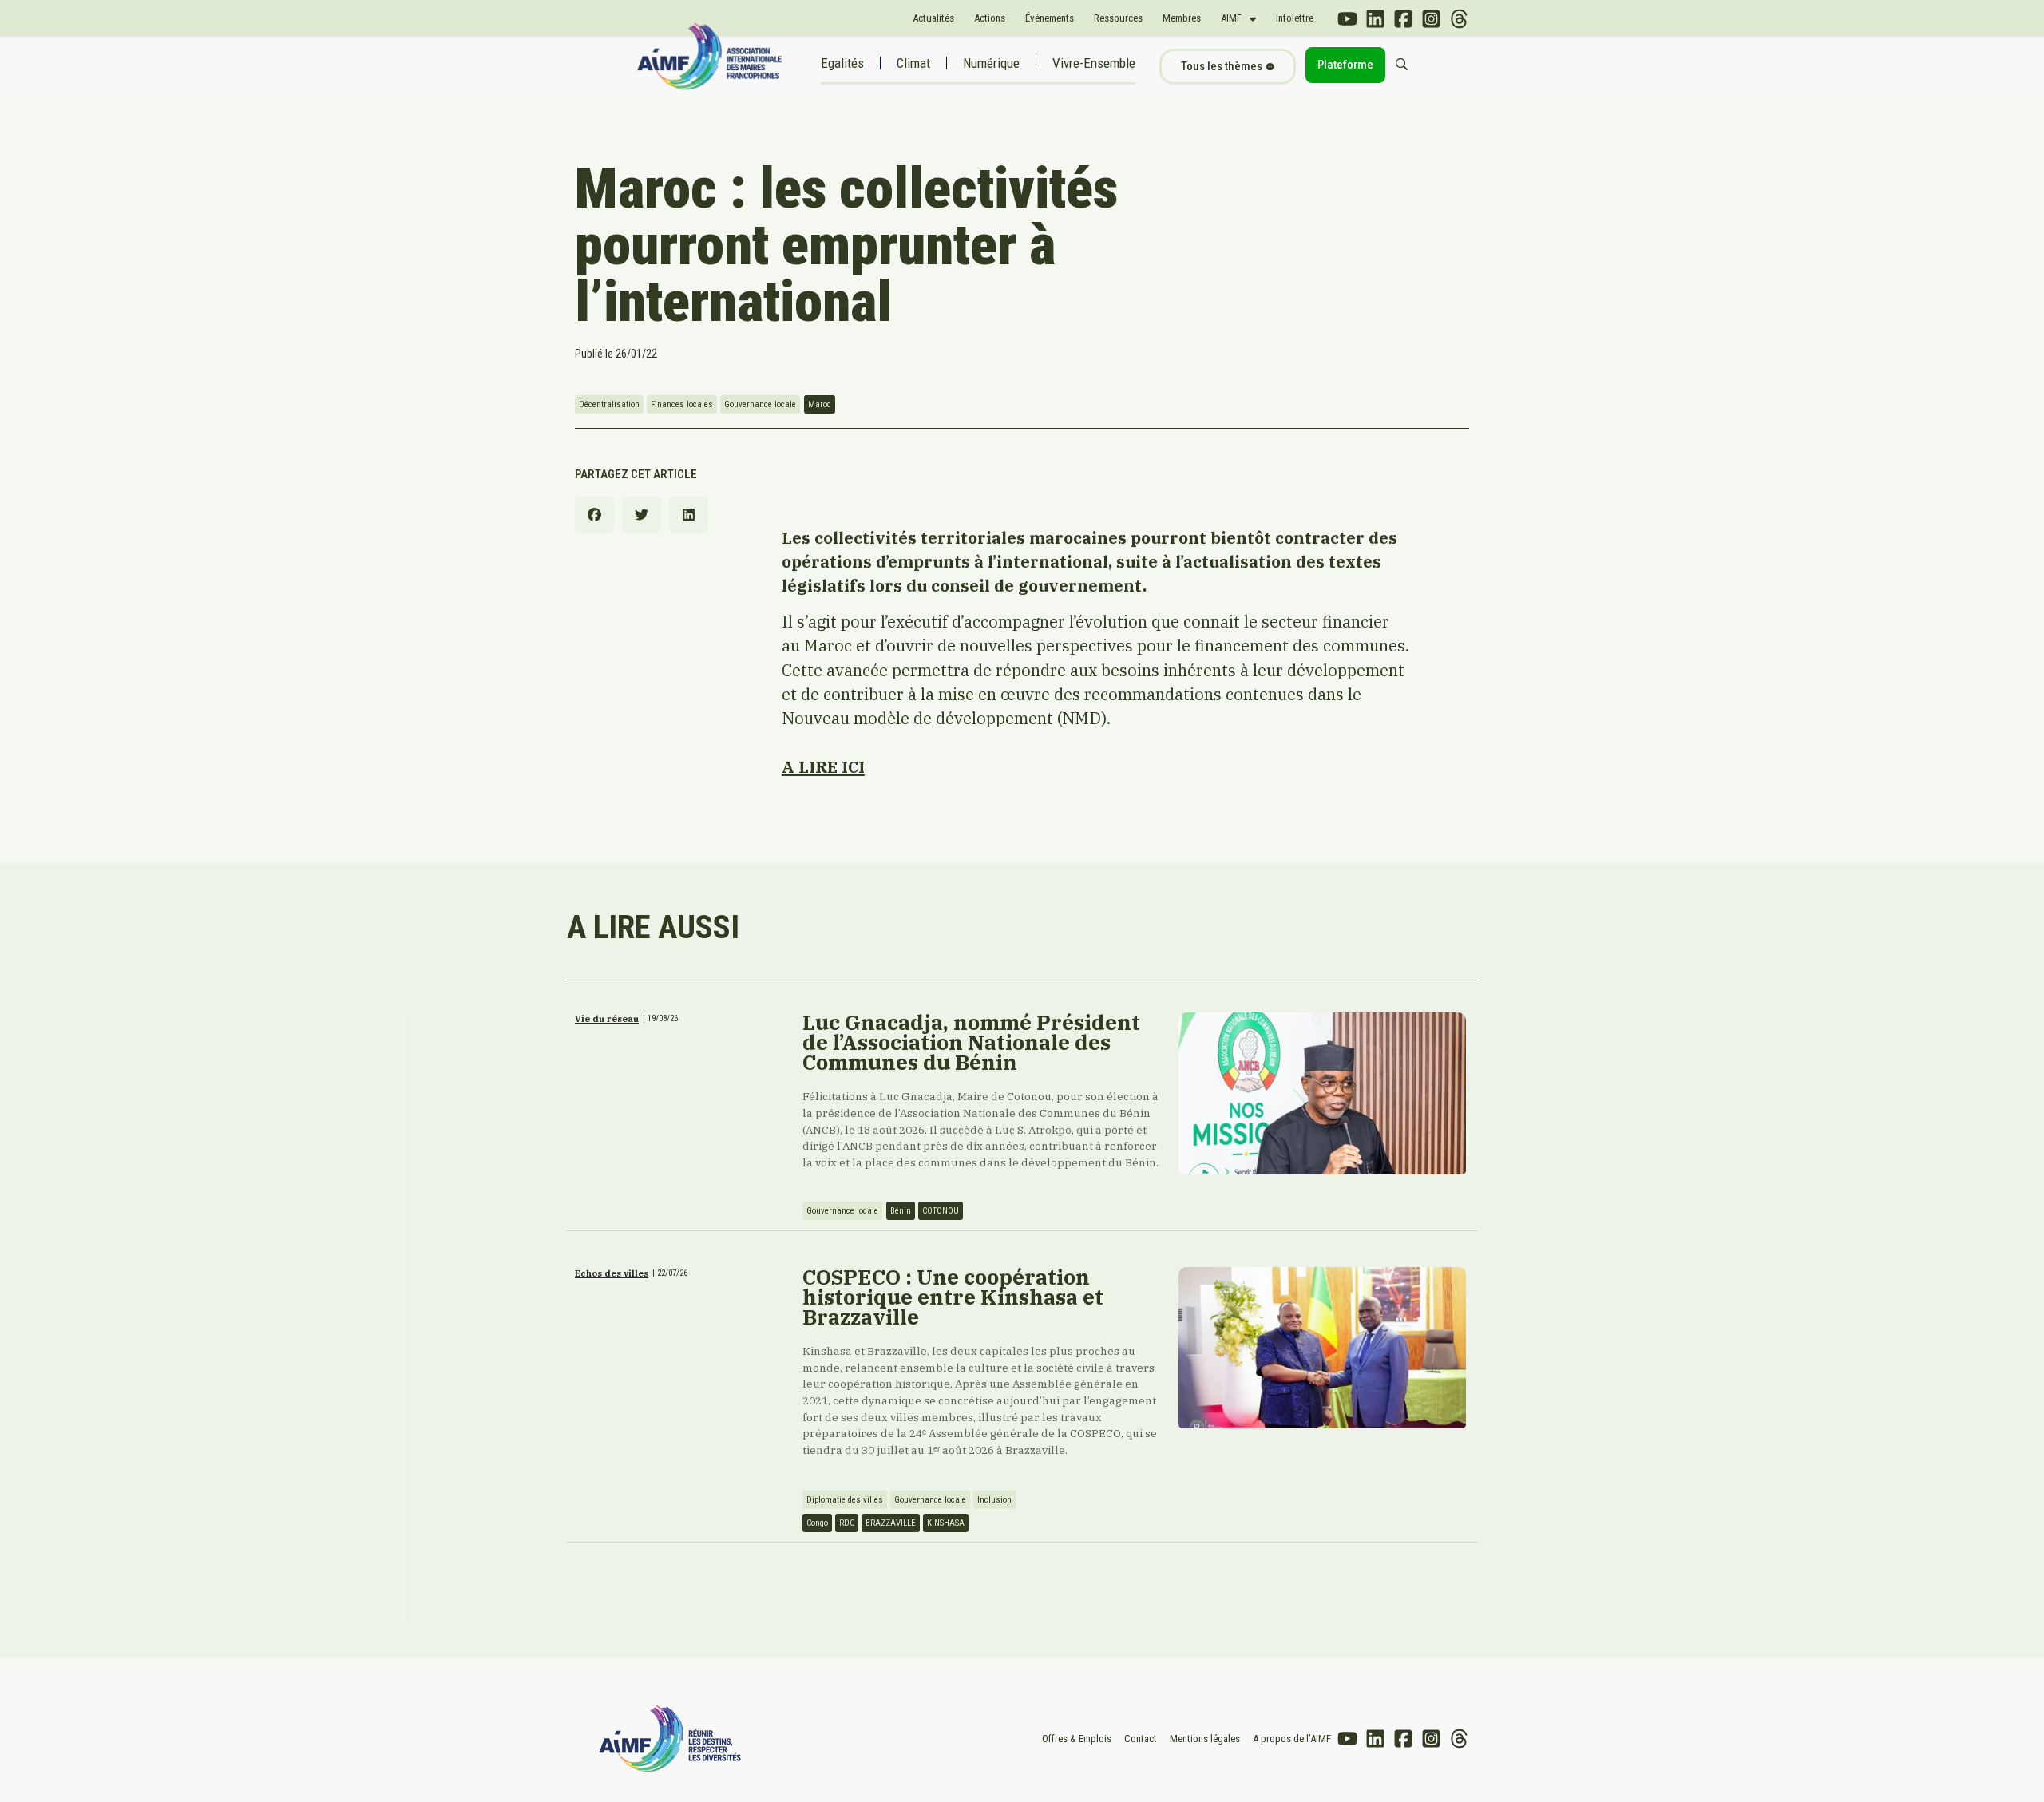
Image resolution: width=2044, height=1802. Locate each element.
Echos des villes (612, 1273)
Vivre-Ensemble (1094, 63)
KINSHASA (946, 1523)
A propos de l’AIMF (1292, 1739)
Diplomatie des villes (845, 1500)
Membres (1182, 18)
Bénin (901, 1211)
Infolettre (1295, 18)
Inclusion (994, 1500)
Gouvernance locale (760, 404)
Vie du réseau (607, 1019)
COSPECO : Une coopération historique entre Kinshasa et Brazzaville (953, 1297)
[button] (594, 515)
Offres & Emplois (1077, 1739)
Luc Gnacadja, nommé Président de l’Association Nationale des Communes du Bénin (971, 1042)
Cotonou (941, 1211)
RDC (847, 1523)
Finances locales (682, 404)
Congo (817, 1523)
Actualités (933, 18)
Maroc (820, 404)
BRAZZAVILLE (891, 1523)
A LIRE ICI (823, 767)
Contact (1141, 1739)
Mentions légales (1205, 1739)
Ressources (1118, 18)
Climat (913, 63)
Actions (990, 18)
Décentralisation (609, 404)
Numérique (991, 63)
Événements (1050, 18)
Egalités (842, 63)
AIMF (1231, 18)
